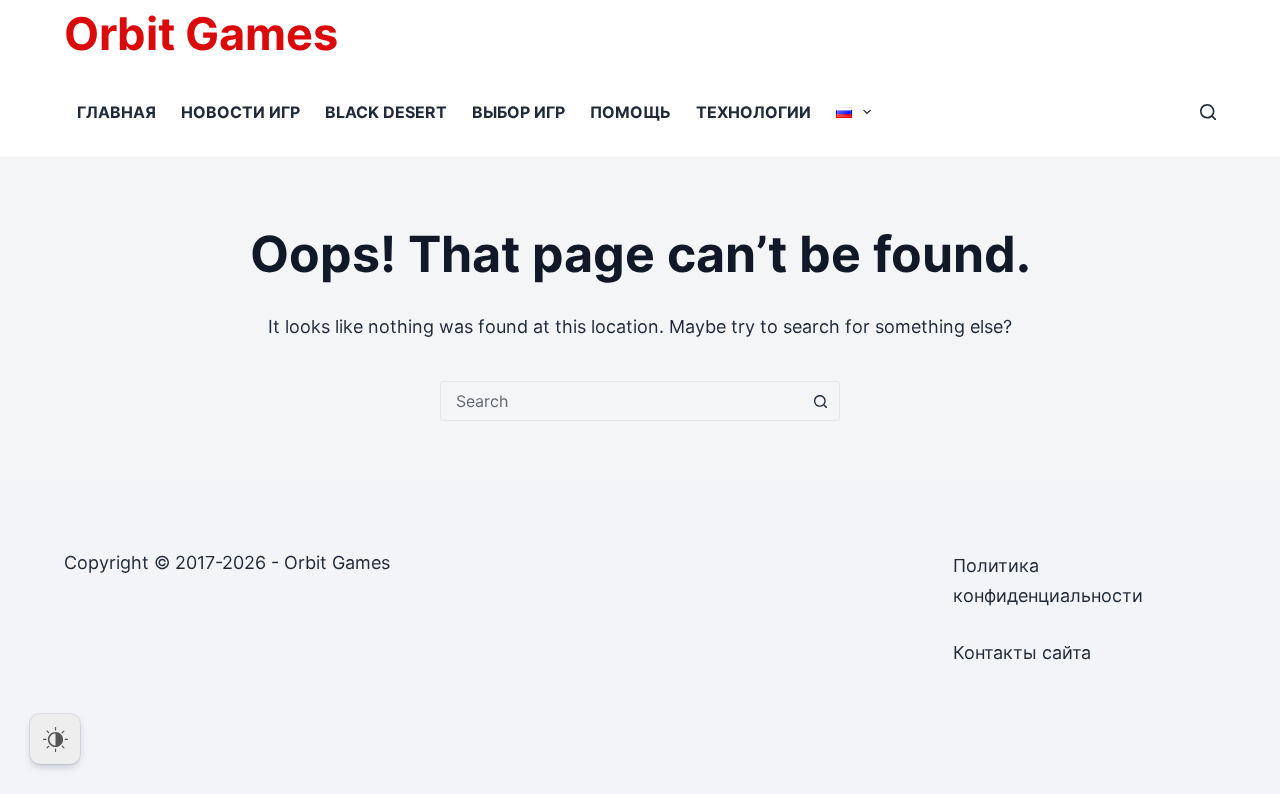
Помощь (630, 112)
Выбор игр (518, 112)
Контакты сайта (1022, 652)
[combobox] (621, 401)
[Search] (1208, 112)
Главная (116, 112)
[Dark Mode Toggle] (55, 739)
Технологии (753, 112)
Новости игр (240, 112)
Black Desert (386, 112)
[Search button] (820, 401)
